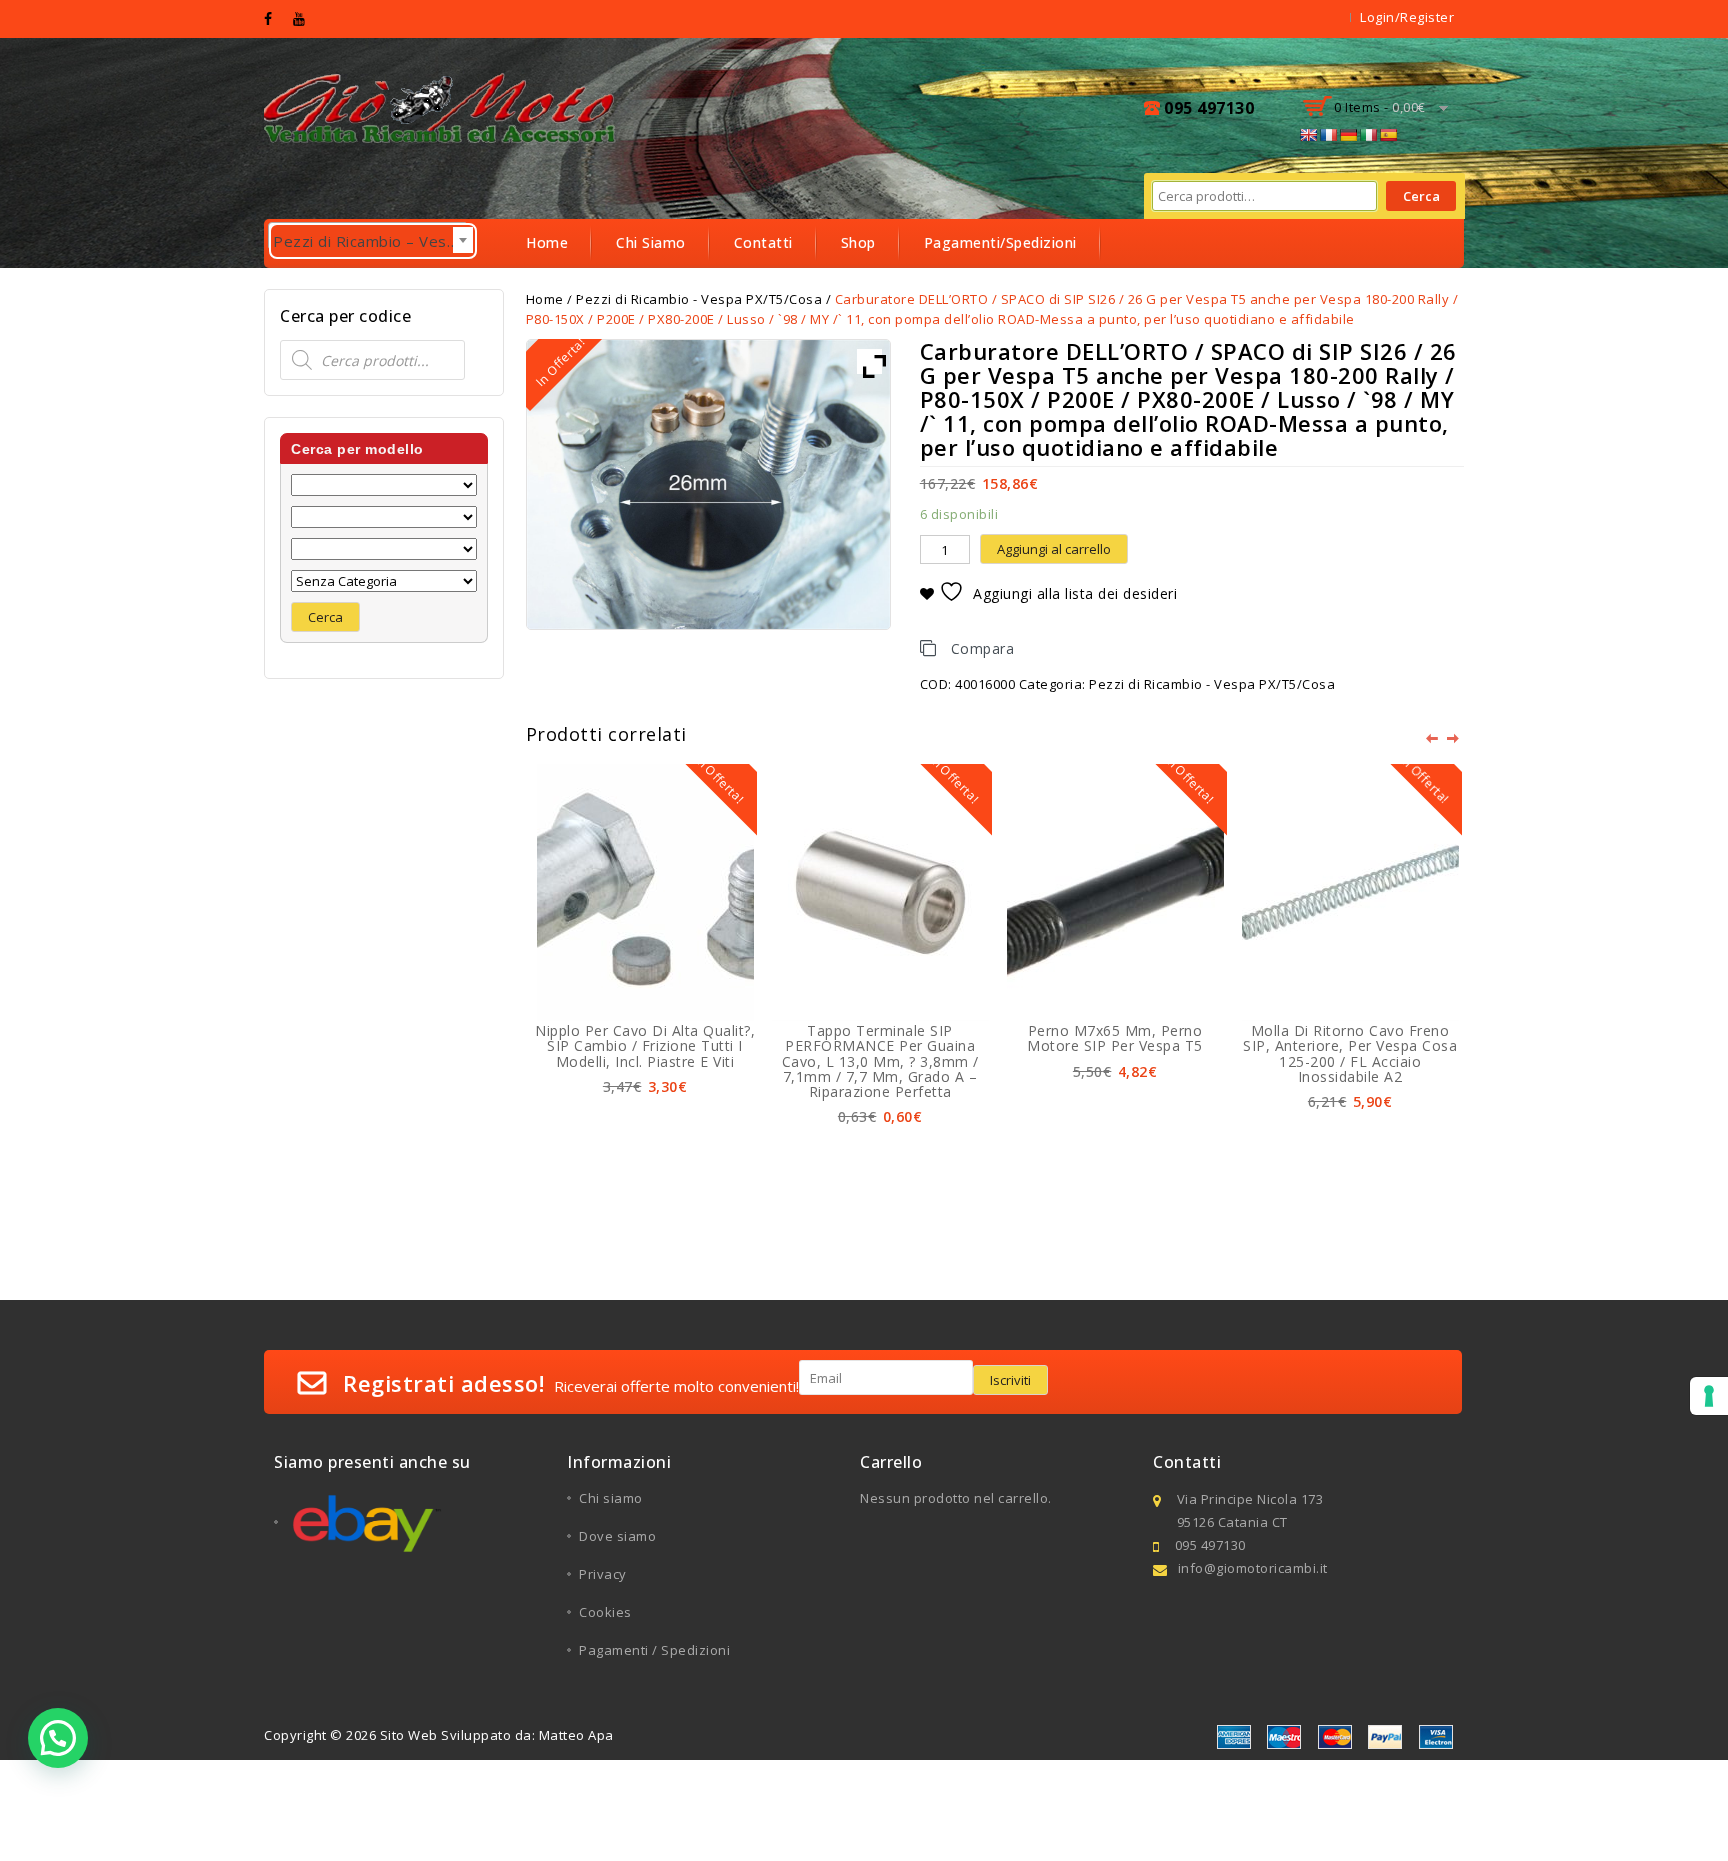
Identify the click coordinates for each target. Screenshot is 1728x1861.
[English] (1308, 135)
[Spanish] (1388, 135)
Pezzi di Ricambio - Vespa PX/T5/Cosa (1212, 684)
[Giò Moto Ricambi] (442, 106)
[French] (1328, 135)
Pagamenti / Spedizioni (654, 1650)
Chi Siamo (651, 242)
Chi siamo (611, 1498)
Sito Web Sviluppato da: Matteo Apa (497, 1735)
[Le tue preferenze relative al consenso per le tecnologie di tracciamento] (1709, 1396)
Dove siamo (617, 1536)
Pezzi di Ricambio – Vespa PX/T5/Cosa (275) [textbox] (375, 241)
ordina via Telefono (596, 290)
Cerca (1421, 196)
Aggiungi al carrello (1054, 549)
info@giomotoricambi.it (1253, 1568)
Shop (858, 242)
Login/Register (1407, 17)
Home (547, 242)
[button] (58, 1738)
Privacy (603, 1574)
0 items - (1380, 107)
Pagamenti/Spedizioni (1000, 242)
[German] (1348, 135)
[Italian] (1368, 135)
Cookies (605, 1612)
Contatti (763, 242)
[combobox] (368, 236)
